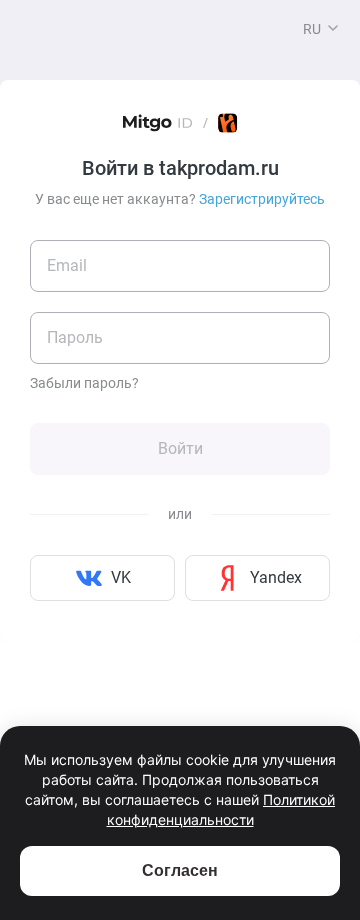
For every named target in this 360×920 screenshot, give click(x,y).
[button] (333, 28)
